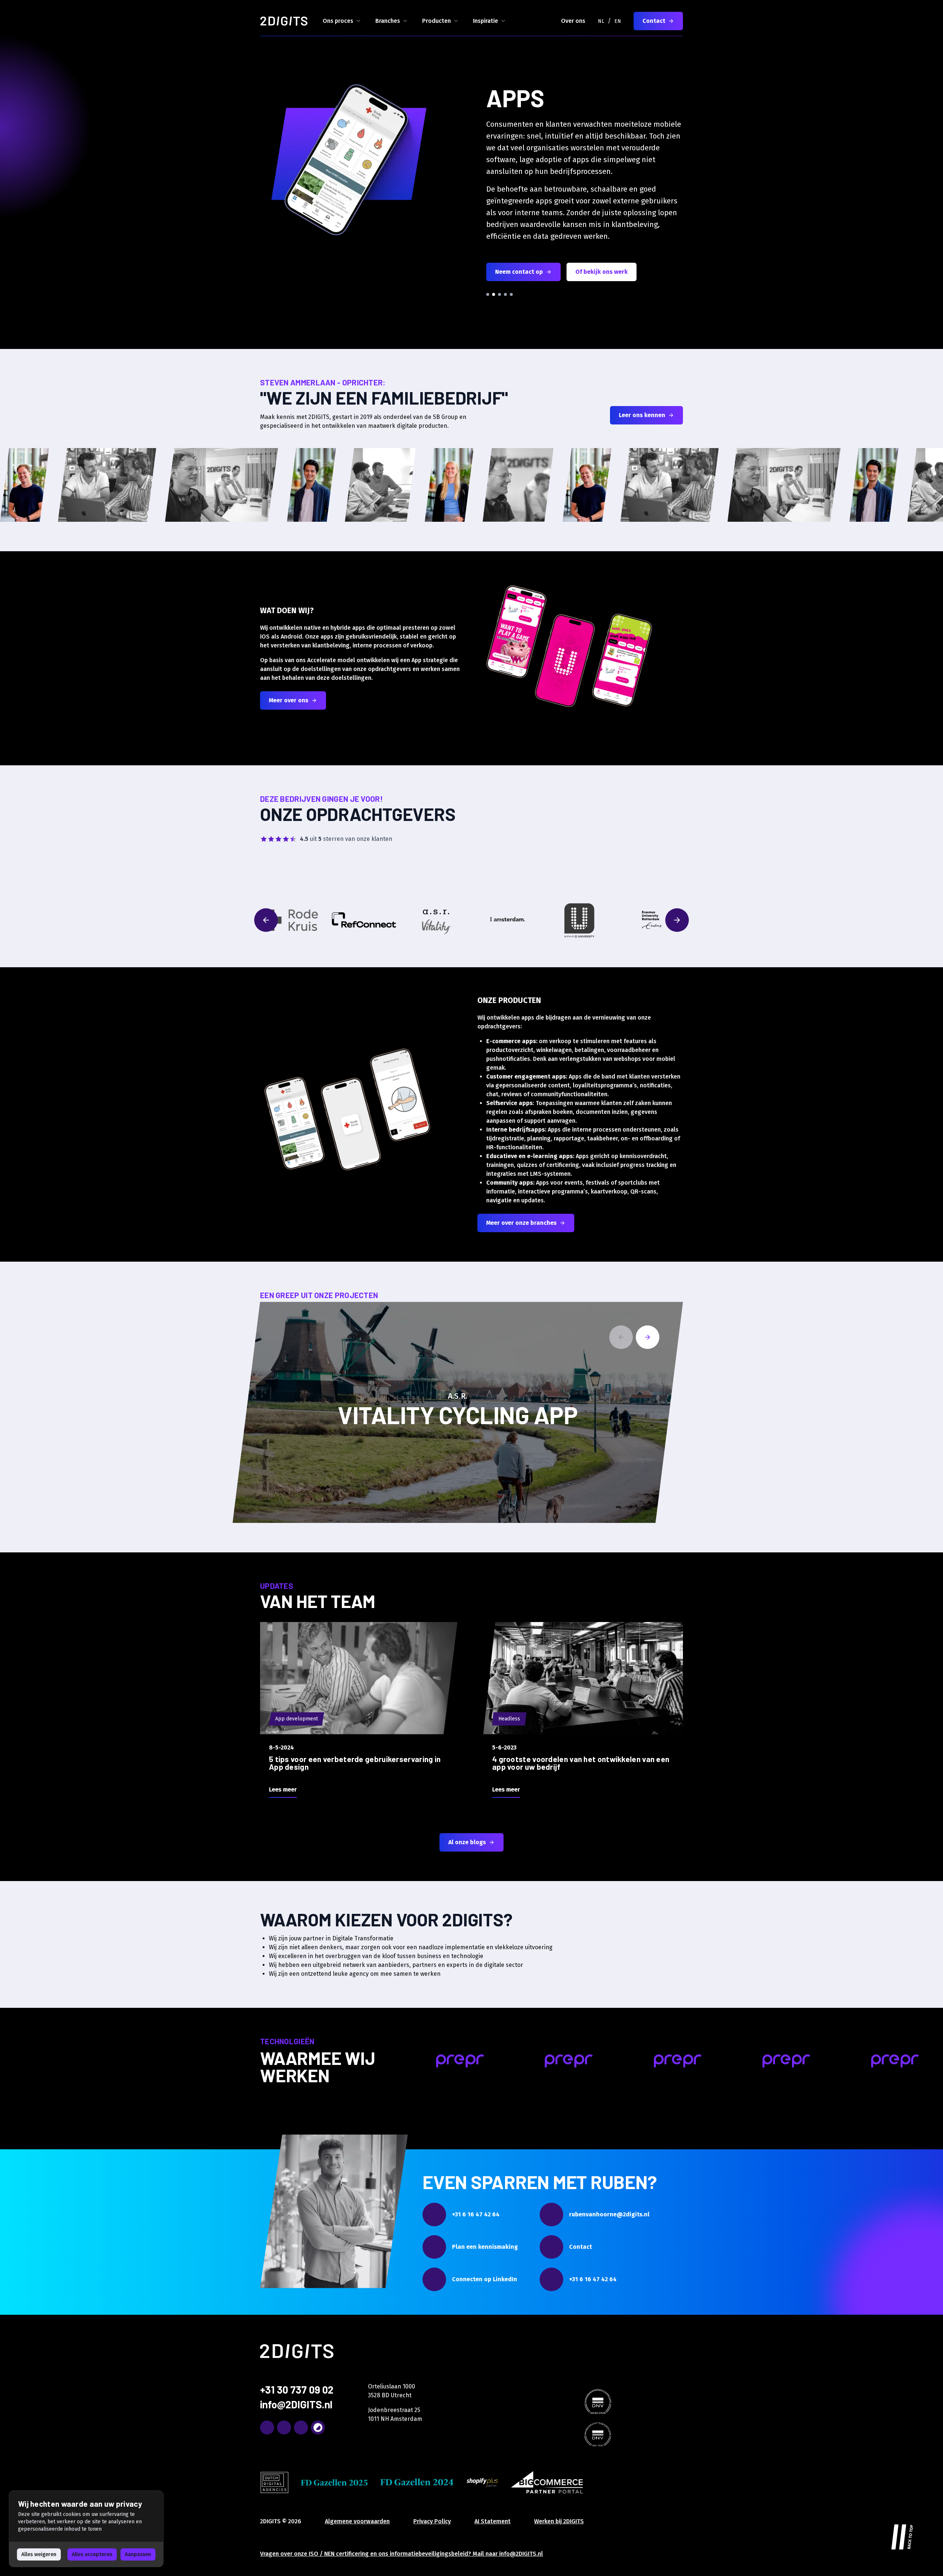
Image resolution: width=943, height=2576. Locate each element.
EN (618, 21)
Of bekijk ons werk (602, 272)
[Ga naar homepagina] (284, 21)
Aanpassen (138, 2554)
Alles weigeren (39, 2554)
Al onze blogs (467, 1842)
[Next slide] (648, 1337)
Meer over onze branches (521, 1223)
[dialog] (86, 2529)
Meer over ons (289, 700)
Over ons (573, 21)
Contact (654, 21)
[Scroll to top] (902, 2535)
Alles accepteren (92, 2554)
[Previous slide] (621, 1337)
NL (601, 21)
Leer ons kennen (642, 415)
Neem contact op (519, 272)
